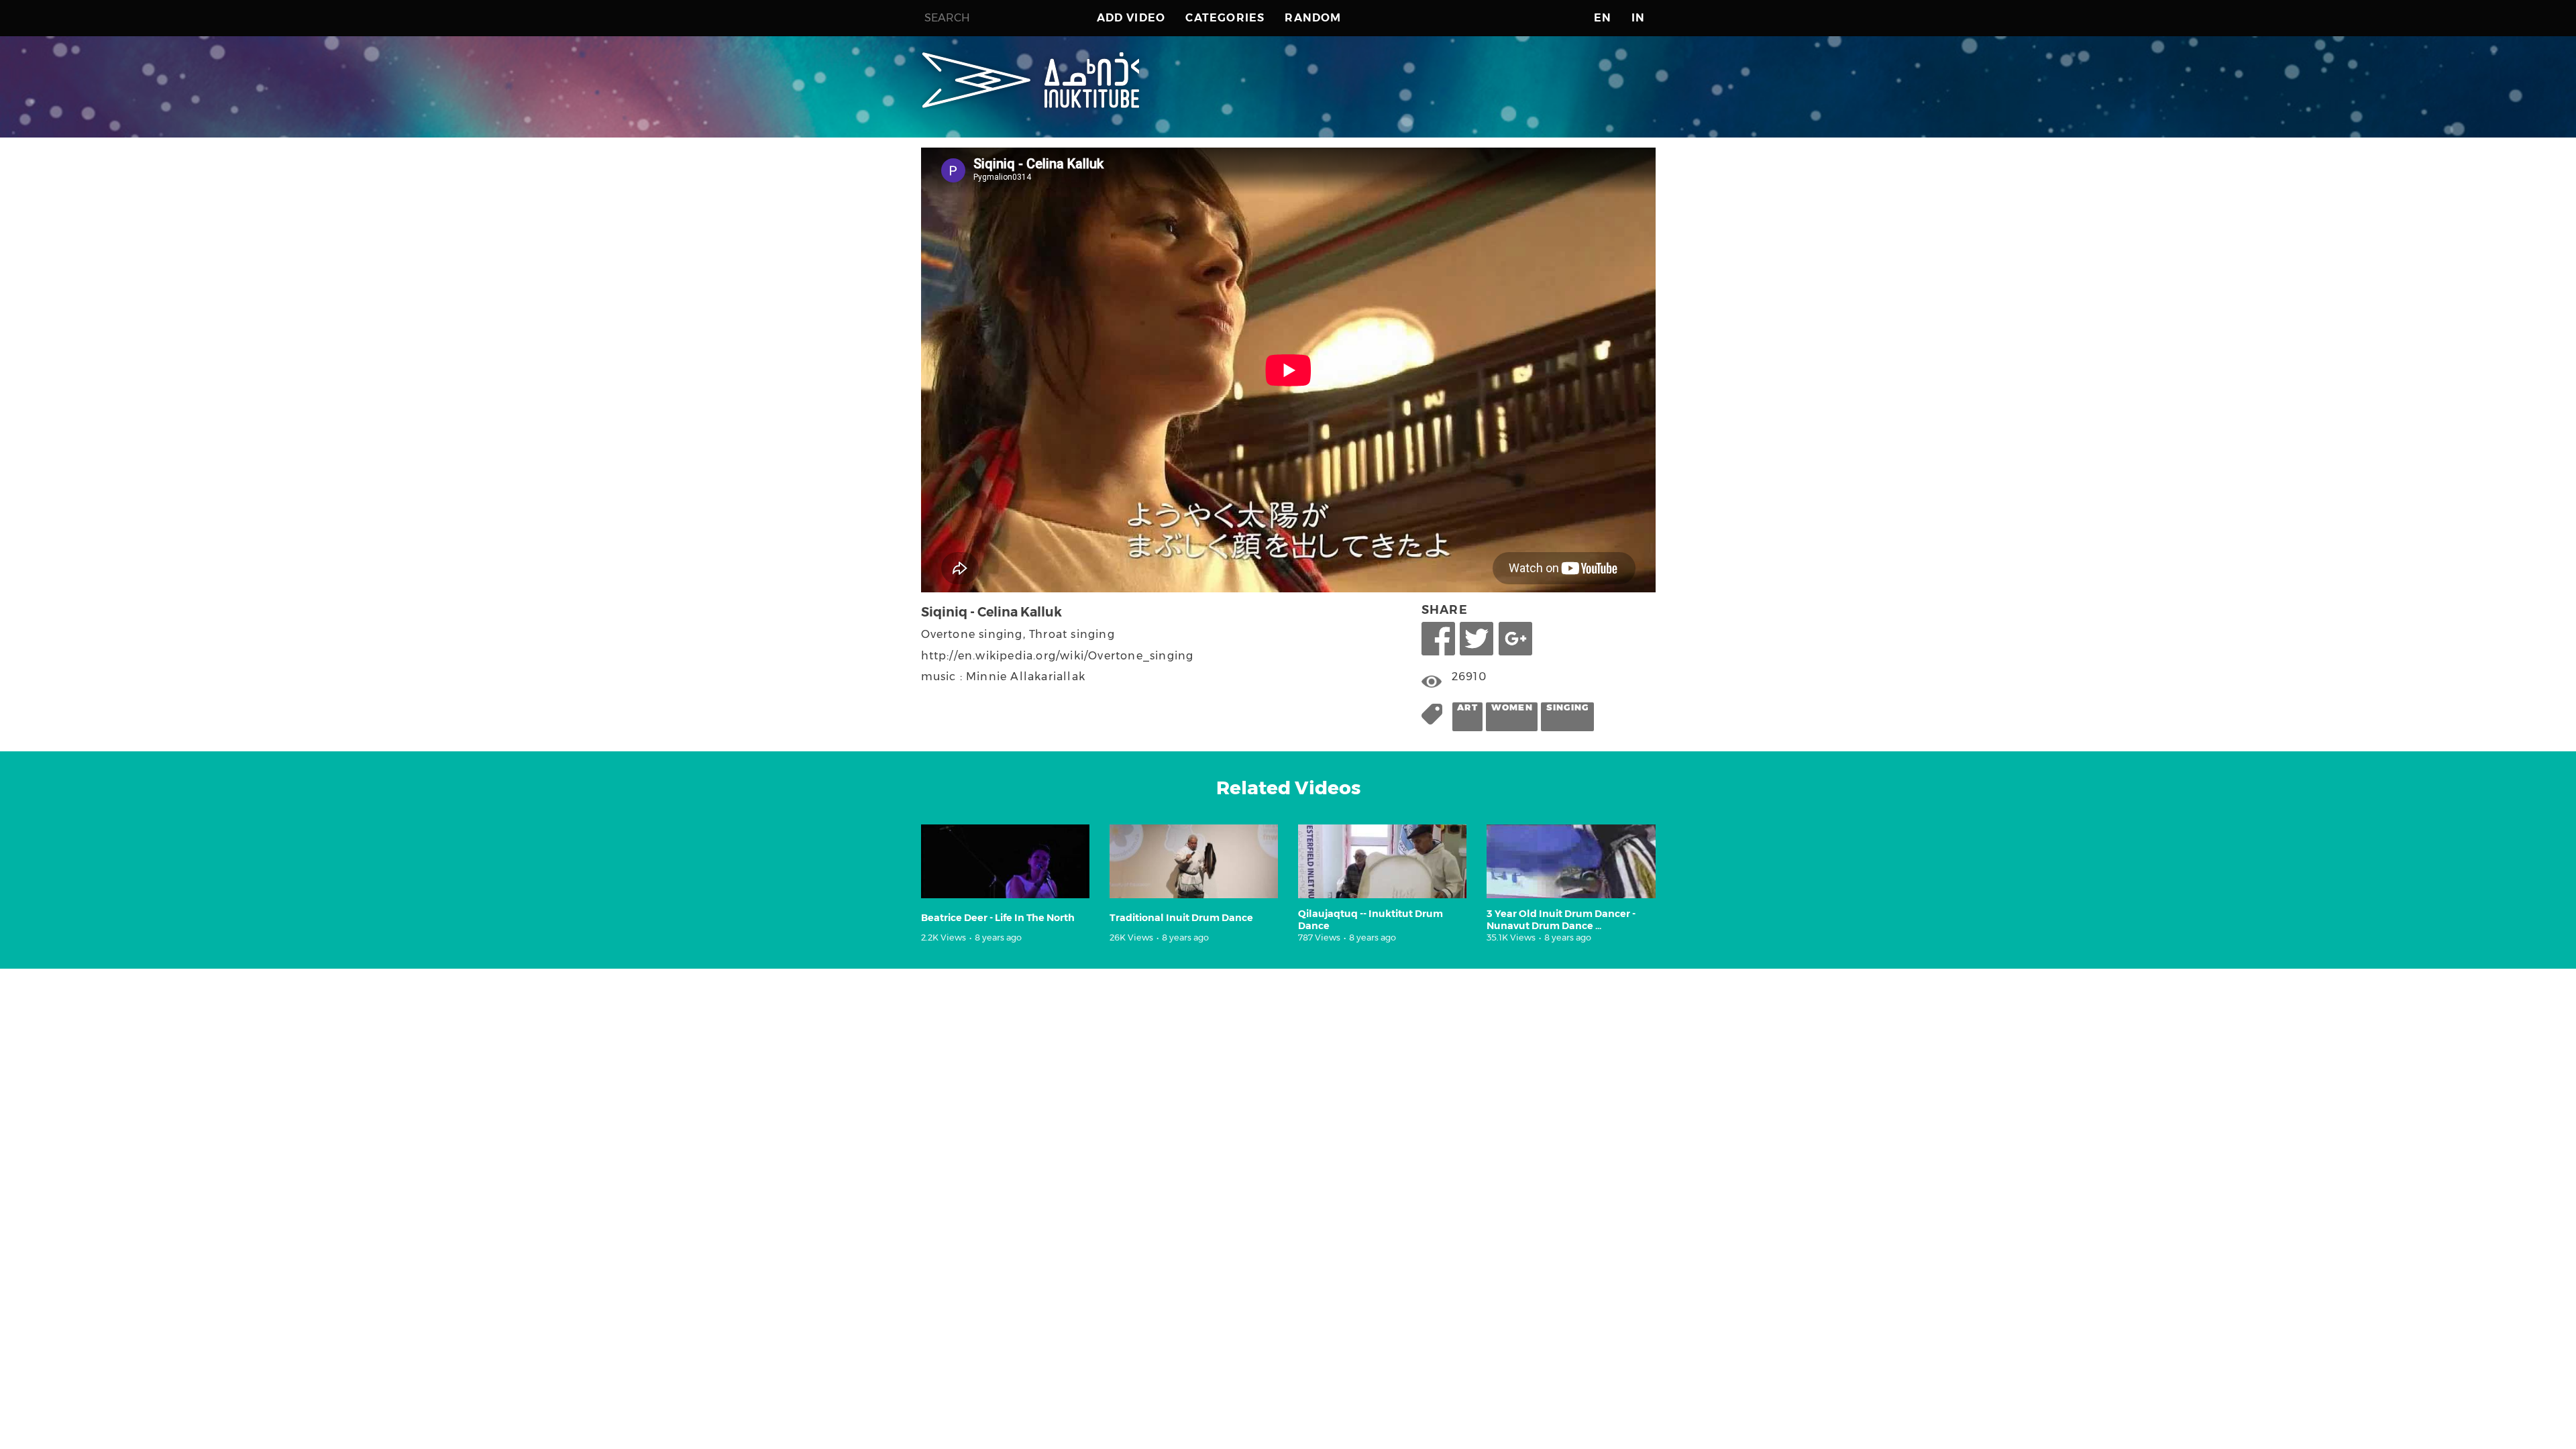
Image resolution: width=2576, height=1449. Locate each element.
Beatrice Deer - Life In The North (998, 918)
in (1638, 18)
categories (1225, 18)
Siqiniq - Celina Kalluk (991, 612)
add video (1131, 18)
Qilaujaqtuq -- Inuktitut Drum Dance (1371, 919)
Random (1313, 18)
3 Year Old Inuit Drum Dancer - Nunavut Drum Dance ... (1561, 919)
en (1603, 18)
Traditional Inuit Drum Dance (1181, 918)
